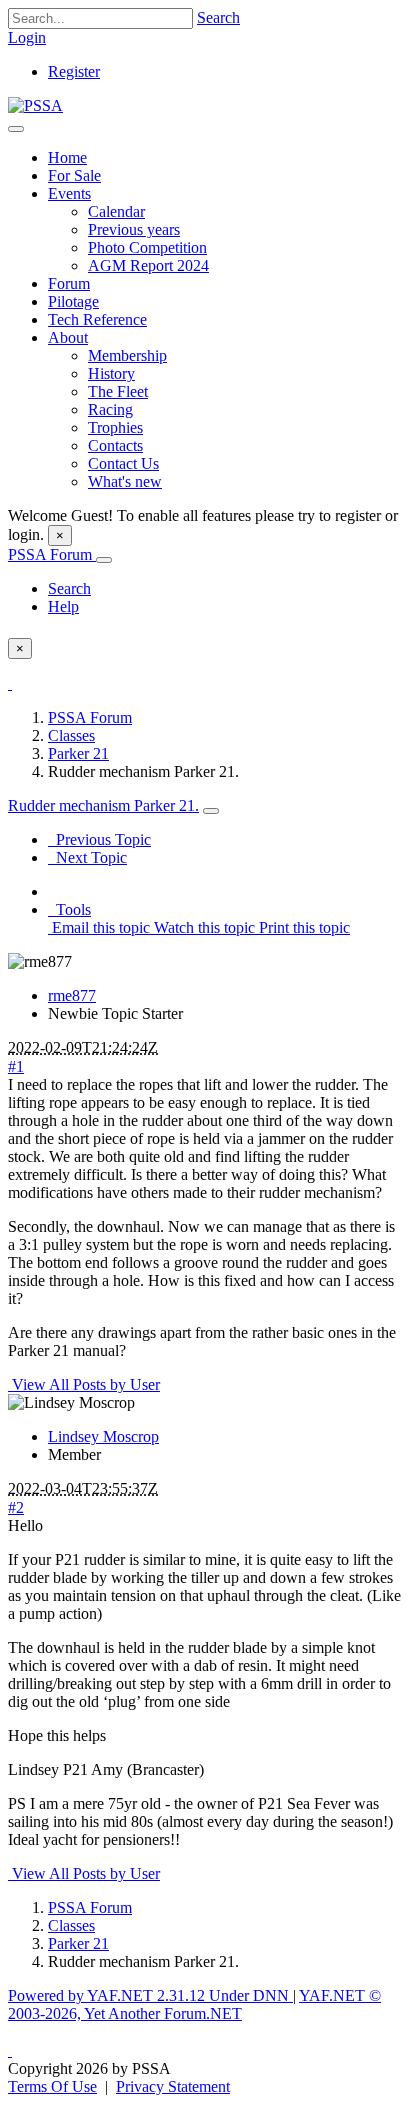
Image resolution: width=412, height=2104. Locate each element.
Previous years (134, 229)
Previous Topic (99, 839)
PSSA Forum (52, 554)
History (111, 373)
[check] (10, 683)
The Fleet (118, 391)
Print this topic (302, 927)
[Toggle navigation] (16, 129)
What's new (125, 481)
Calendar (116, 211)
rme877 (72, 995)
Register (74, 71)
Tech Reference (97, 319)
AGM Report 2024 (148, 265)
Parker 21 (78, 753)
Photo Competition (147, 247)
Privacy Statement (173, 2086)
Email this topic (99, 927)
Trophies (115, 427)
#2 (16, 1507)
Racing (110, 409)
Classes (71, 735)
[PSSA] (35, 105)
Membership (127, 355)
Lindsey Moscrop (103, 1436)
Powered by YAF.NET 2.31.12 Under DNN (150, 1995)
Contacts (115, 445)
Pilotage (73, 301)
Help (63, 606)
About (68, 337)
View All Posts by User (84, 1384)
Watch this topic (202, 927)
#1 (16, 1066)
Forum (69, 283)
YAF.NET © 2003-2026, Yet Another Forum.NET (194, 2004)
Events (69, 193)
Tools (69, 909)
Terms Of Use (52, 2086)
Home (67, 157)
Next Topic (87, 857)
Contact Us (123, 463)
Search (218, 17)
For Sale (74, 175)
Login (27, 37)
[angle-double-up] (10, 2050)
